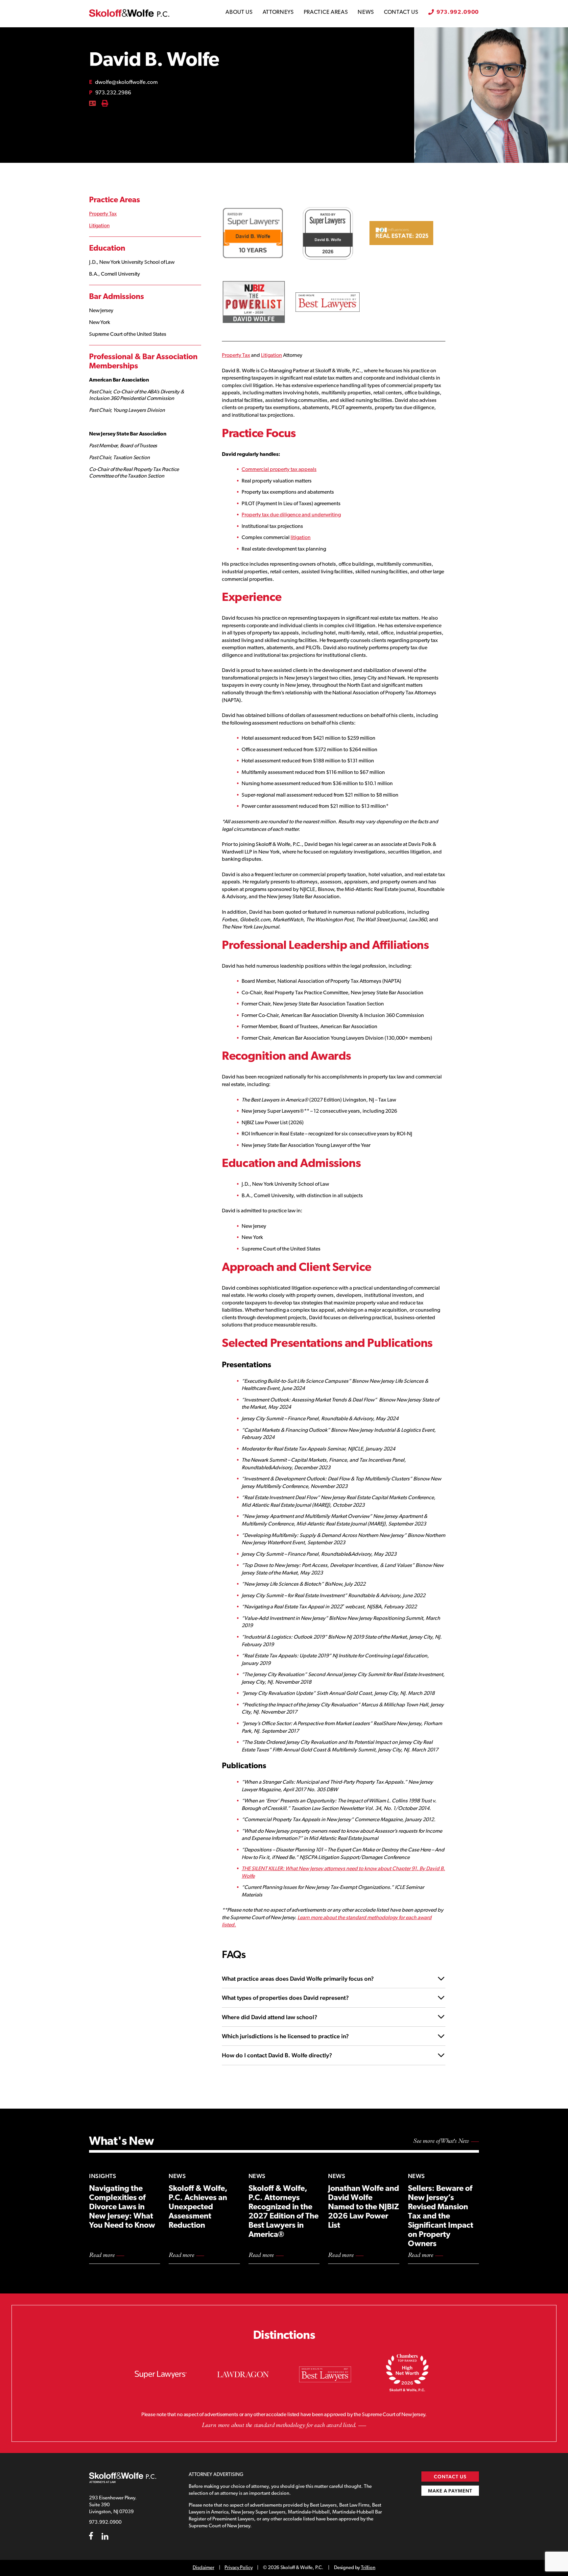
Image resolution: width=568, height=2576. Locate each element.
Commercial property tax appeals (279, 470)
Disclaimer (203, 2568)
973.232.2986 (110, 93)
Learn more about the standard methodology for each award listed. (279, 2425)
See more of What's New (441, 2142)
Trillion (368, 2568)
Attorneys (278, 12)
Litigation (99, 226)
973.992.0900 (458, 12)
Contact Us (401, 12)
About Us (239, 12)
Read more (102, 2256)
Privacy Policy (238, 2568)
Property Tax (103, 214)
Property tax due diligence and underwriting (291, 515)
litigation (301, 538)
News (366, 12)
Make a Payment (450, 2491)
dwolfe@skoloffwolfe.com (123, 82)
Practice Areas (326, 12)
